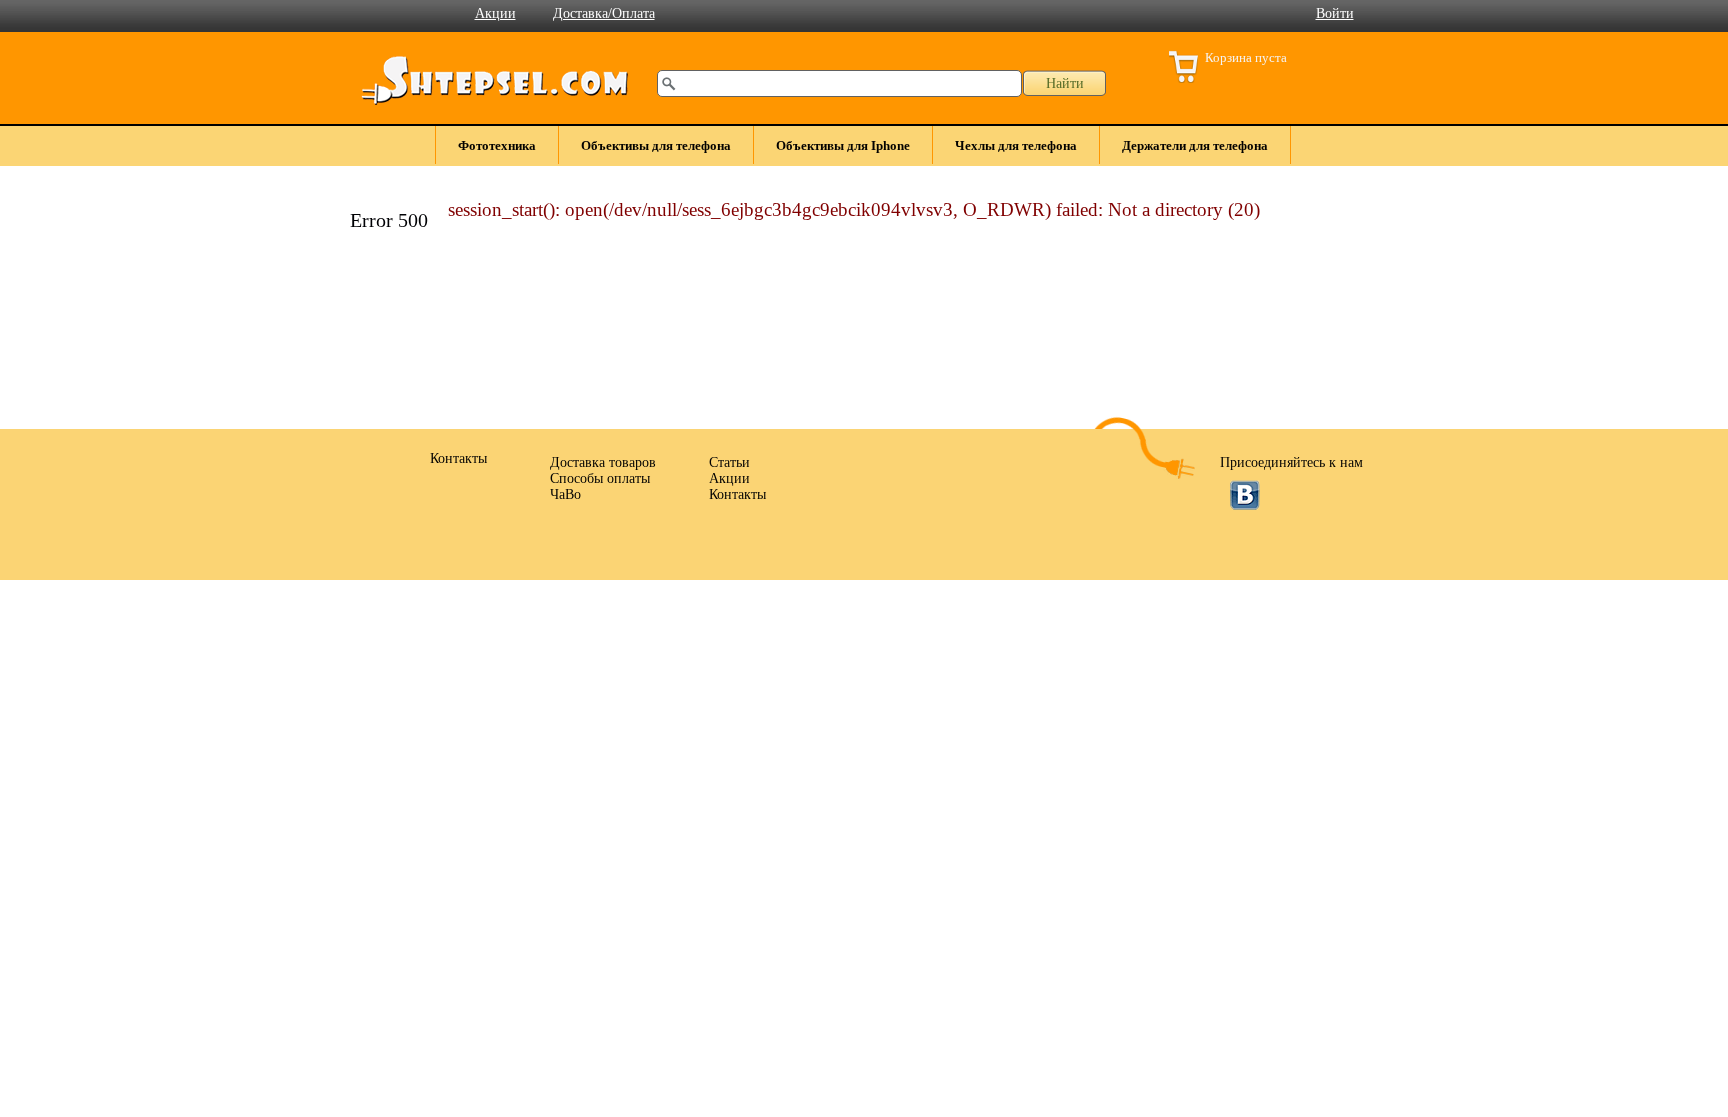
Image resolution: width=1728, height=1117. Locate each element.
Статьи (729, 462)
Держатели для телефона (1195, 145)
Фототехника (497, 145)
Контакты (737, 494)
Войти (1335, 13)
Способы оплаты (600, 478)
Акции (495, 13)
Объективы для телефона (656, 145)
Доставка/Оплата (604, 13)
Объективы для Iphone (843, 145)
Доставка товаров (603, 462)
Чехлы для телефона (1016, 145)
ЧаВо (565, 494)
